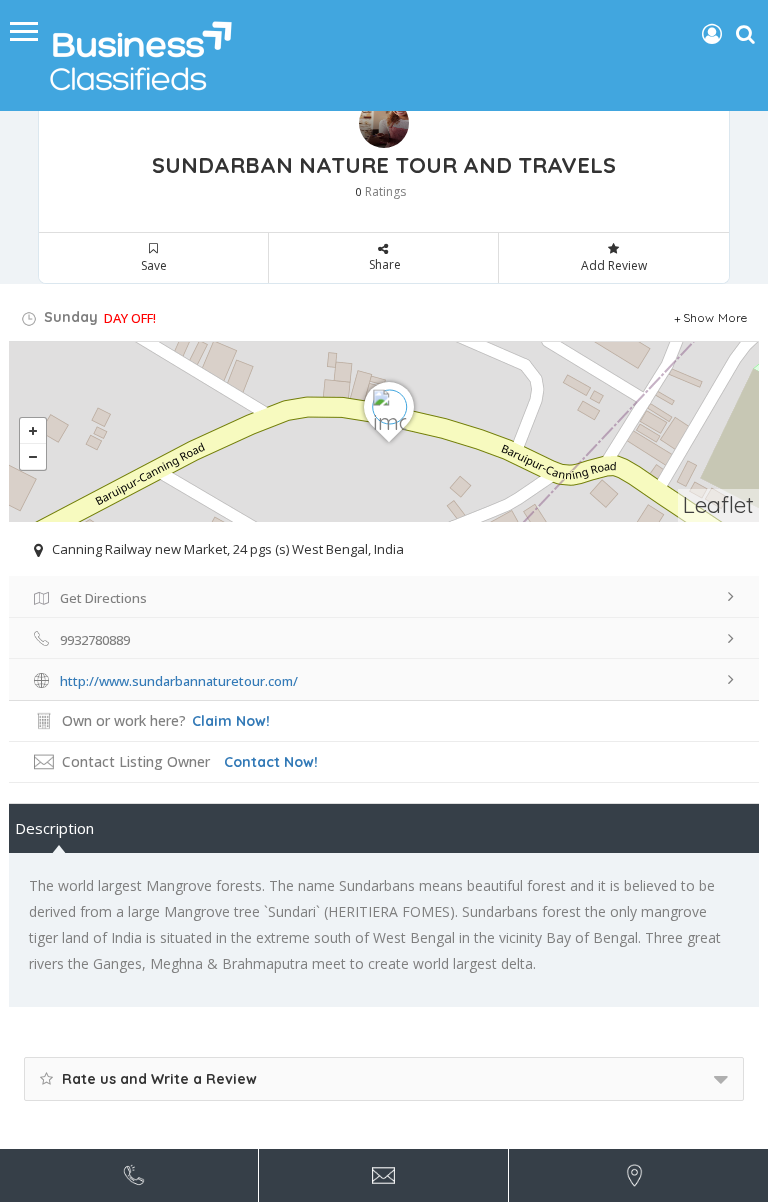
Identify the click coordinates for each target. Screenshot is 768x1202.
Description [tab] (54, 828)
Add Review (614, 265)
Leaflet (718, 504)
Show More (715, 317)
